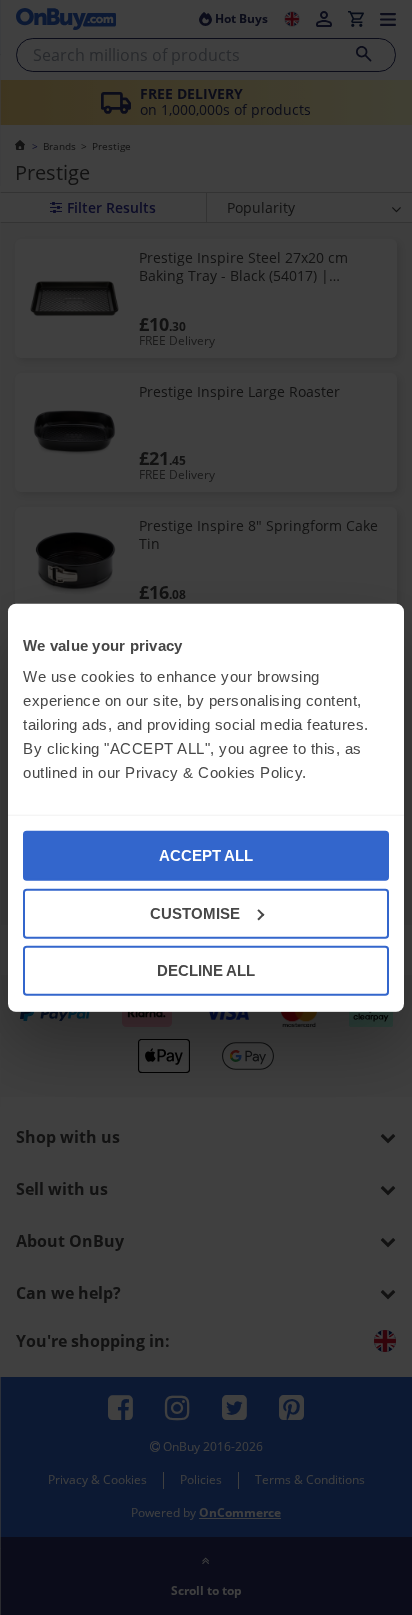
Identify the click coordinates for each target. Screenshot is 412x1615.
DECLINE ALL (206, 970)
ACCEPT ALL (206, 855)
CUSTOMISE (195, 912)
